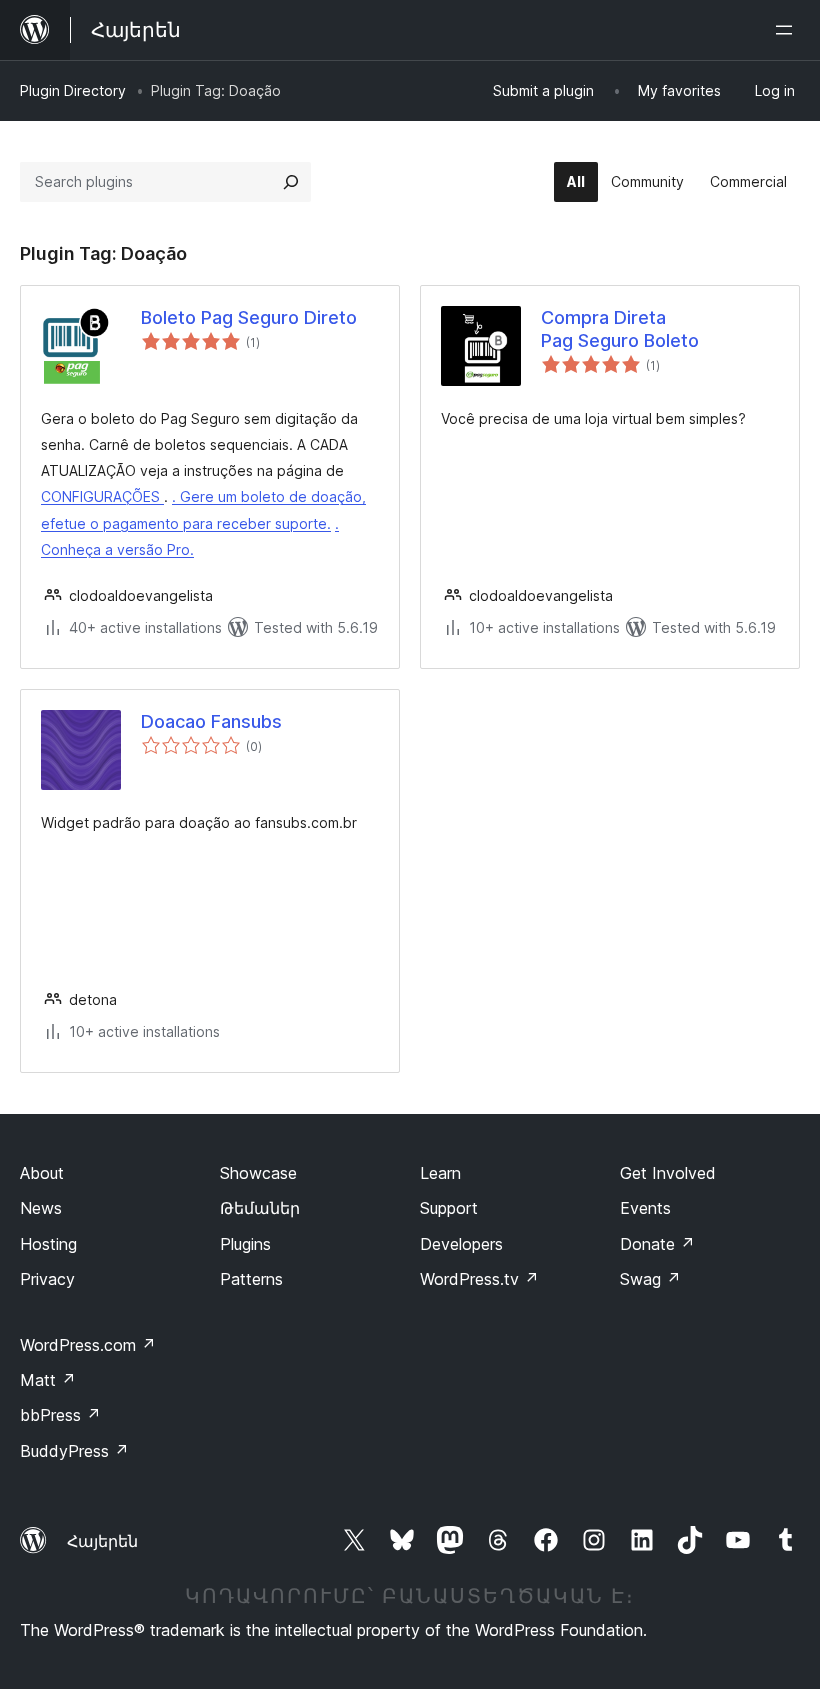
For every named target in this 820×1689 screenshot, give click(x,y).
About (42, 1173)
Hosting (48, 1244)
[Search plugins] (291, 182)
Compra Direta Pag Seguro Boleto (620, 329)
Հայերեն (102, 1541)
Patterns (251, 1279)
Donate (657, 1244)
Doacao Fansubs (211, 721)
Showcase (258, 1173)
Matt (48, 1380)
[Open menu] (788, 30)
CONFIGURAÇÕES (102, 496)
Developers (461, 1244)
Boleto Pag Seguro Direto (249, 317)
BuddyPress (74, 1451)
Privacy (47, 1279)
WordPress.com (88, 1345)
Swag (650, 1279)
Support (449, 1208)
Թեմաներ (260, 1208)
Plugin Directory (73, 90)
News (41, 1208)
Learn (440, 1173)
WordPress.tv (479, 1279)
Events (645, 1208)
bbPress (60, 1415)
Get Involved (668, 1173)
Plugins (245, 1244)
